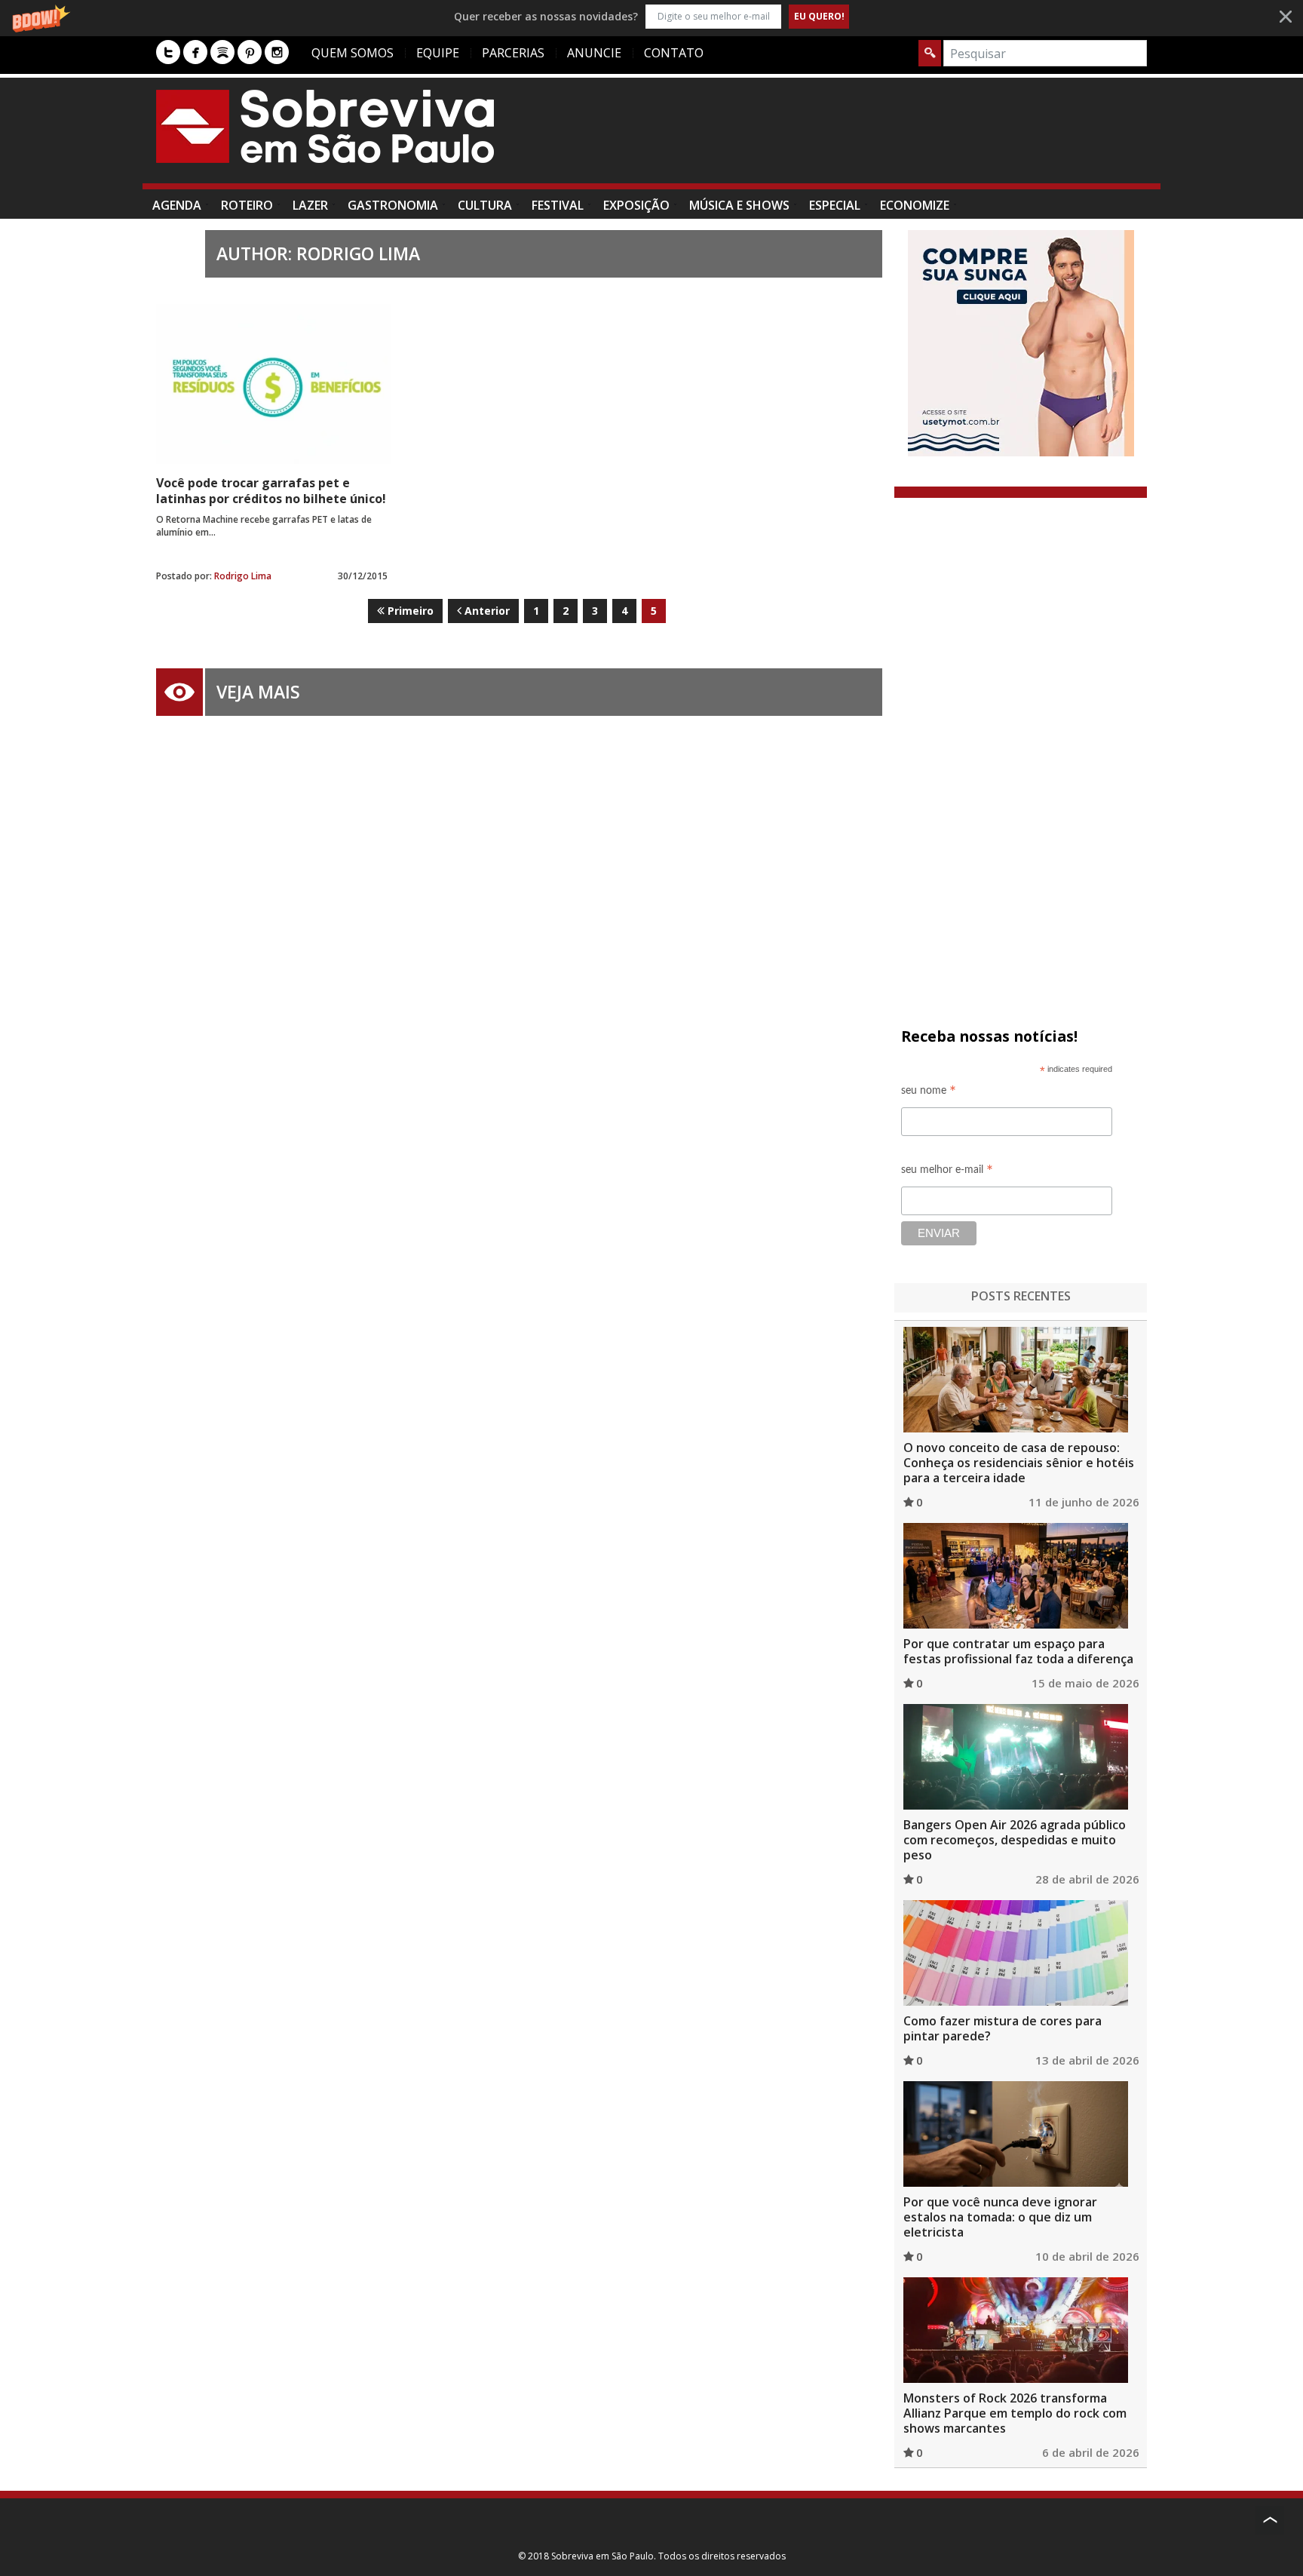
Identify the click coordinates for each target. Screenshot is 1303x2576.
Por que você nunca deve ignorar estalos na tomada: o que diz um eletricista (1000, 2217)
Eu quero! (819, 16)
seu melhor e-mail (947, 1172)
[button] (651, 16)
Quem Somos (353, 53)
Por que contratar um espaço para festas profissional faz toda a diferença (1018, 1651)
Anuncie (594, 53)
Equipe (438, 53)
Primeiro (409, 611)
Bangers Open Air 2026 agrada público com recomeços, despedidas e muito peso (1015, 1840)
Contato (674, 53)
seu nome (929, 1093)
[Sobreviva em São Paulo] (325, 126)
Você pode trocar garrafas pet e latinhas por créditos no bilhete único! (271, 491)
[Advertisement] (872, 138)
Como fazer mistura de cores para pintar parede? (1003, 2028)
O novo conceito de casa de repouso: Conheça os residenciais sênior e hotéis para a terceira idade (1019, 1463)
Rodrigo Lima (243, 576)
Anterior (486, 611)
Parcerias (513, 53)
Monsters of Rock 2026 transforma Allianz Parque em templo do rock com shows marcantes (1015, 2413)
